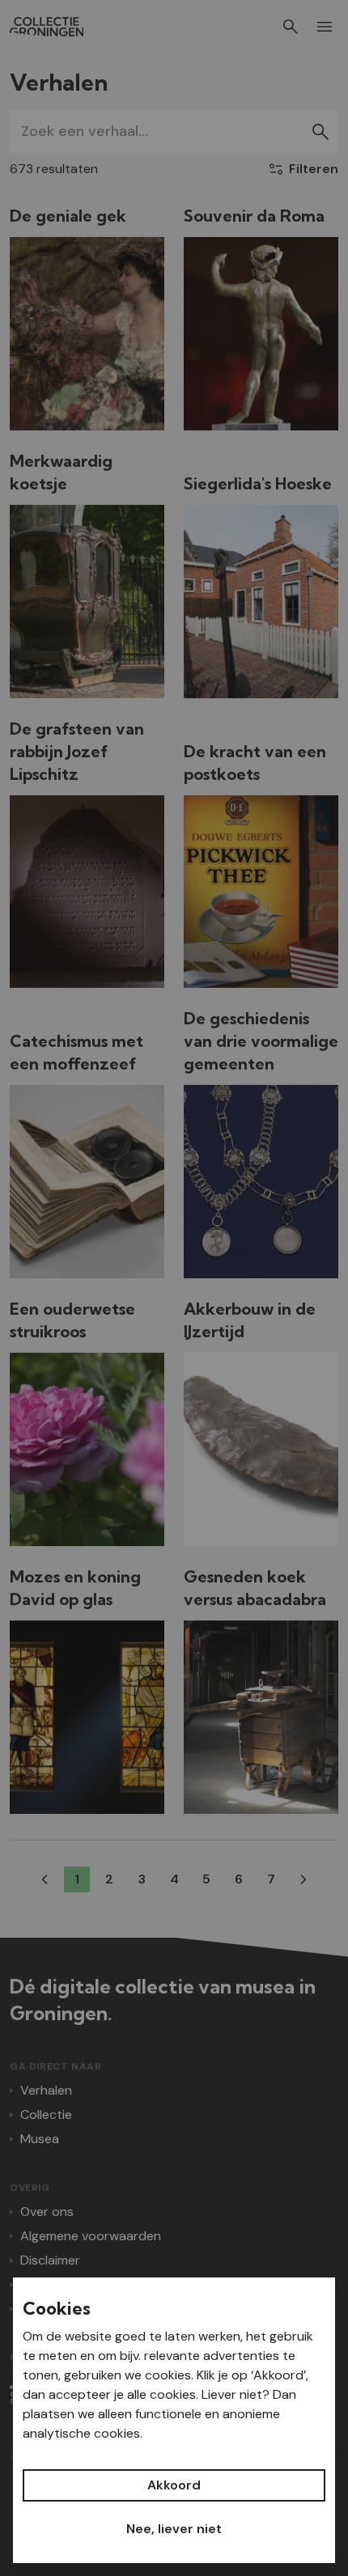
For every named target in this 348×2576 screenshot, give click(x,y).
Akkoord (174, 2485)
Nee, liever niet (174, 2529)
